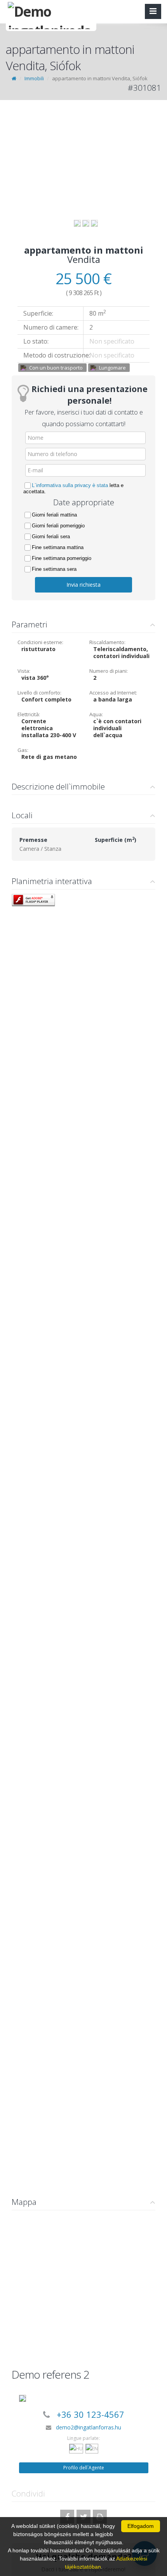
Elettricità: (29, 714)
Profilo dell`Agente (84, 2468)
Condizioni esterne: (40, 642)
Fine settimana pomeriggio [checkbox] (62, 558)
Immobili (34, 78)
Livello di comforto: (39, 693)
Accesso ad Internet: (113, 693)
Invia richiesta (83, 585)
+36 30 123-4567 (90, 2414)
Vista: (24, 671)
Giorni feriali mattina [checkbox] (54, 515)
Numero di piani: (109, 671)
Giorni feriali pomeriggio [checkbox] (58, 526)
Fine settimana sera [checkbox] (54, 569)
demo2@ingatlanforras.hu (89, 2427)
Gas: (23, 750)
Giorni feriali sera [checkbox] (51, 536)
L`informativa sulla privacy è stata (70, 485)
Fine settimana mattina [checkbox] (58, 547)
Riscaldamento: (107, 642)
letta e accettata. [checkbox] (73, 488)
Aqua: (96, 714)
